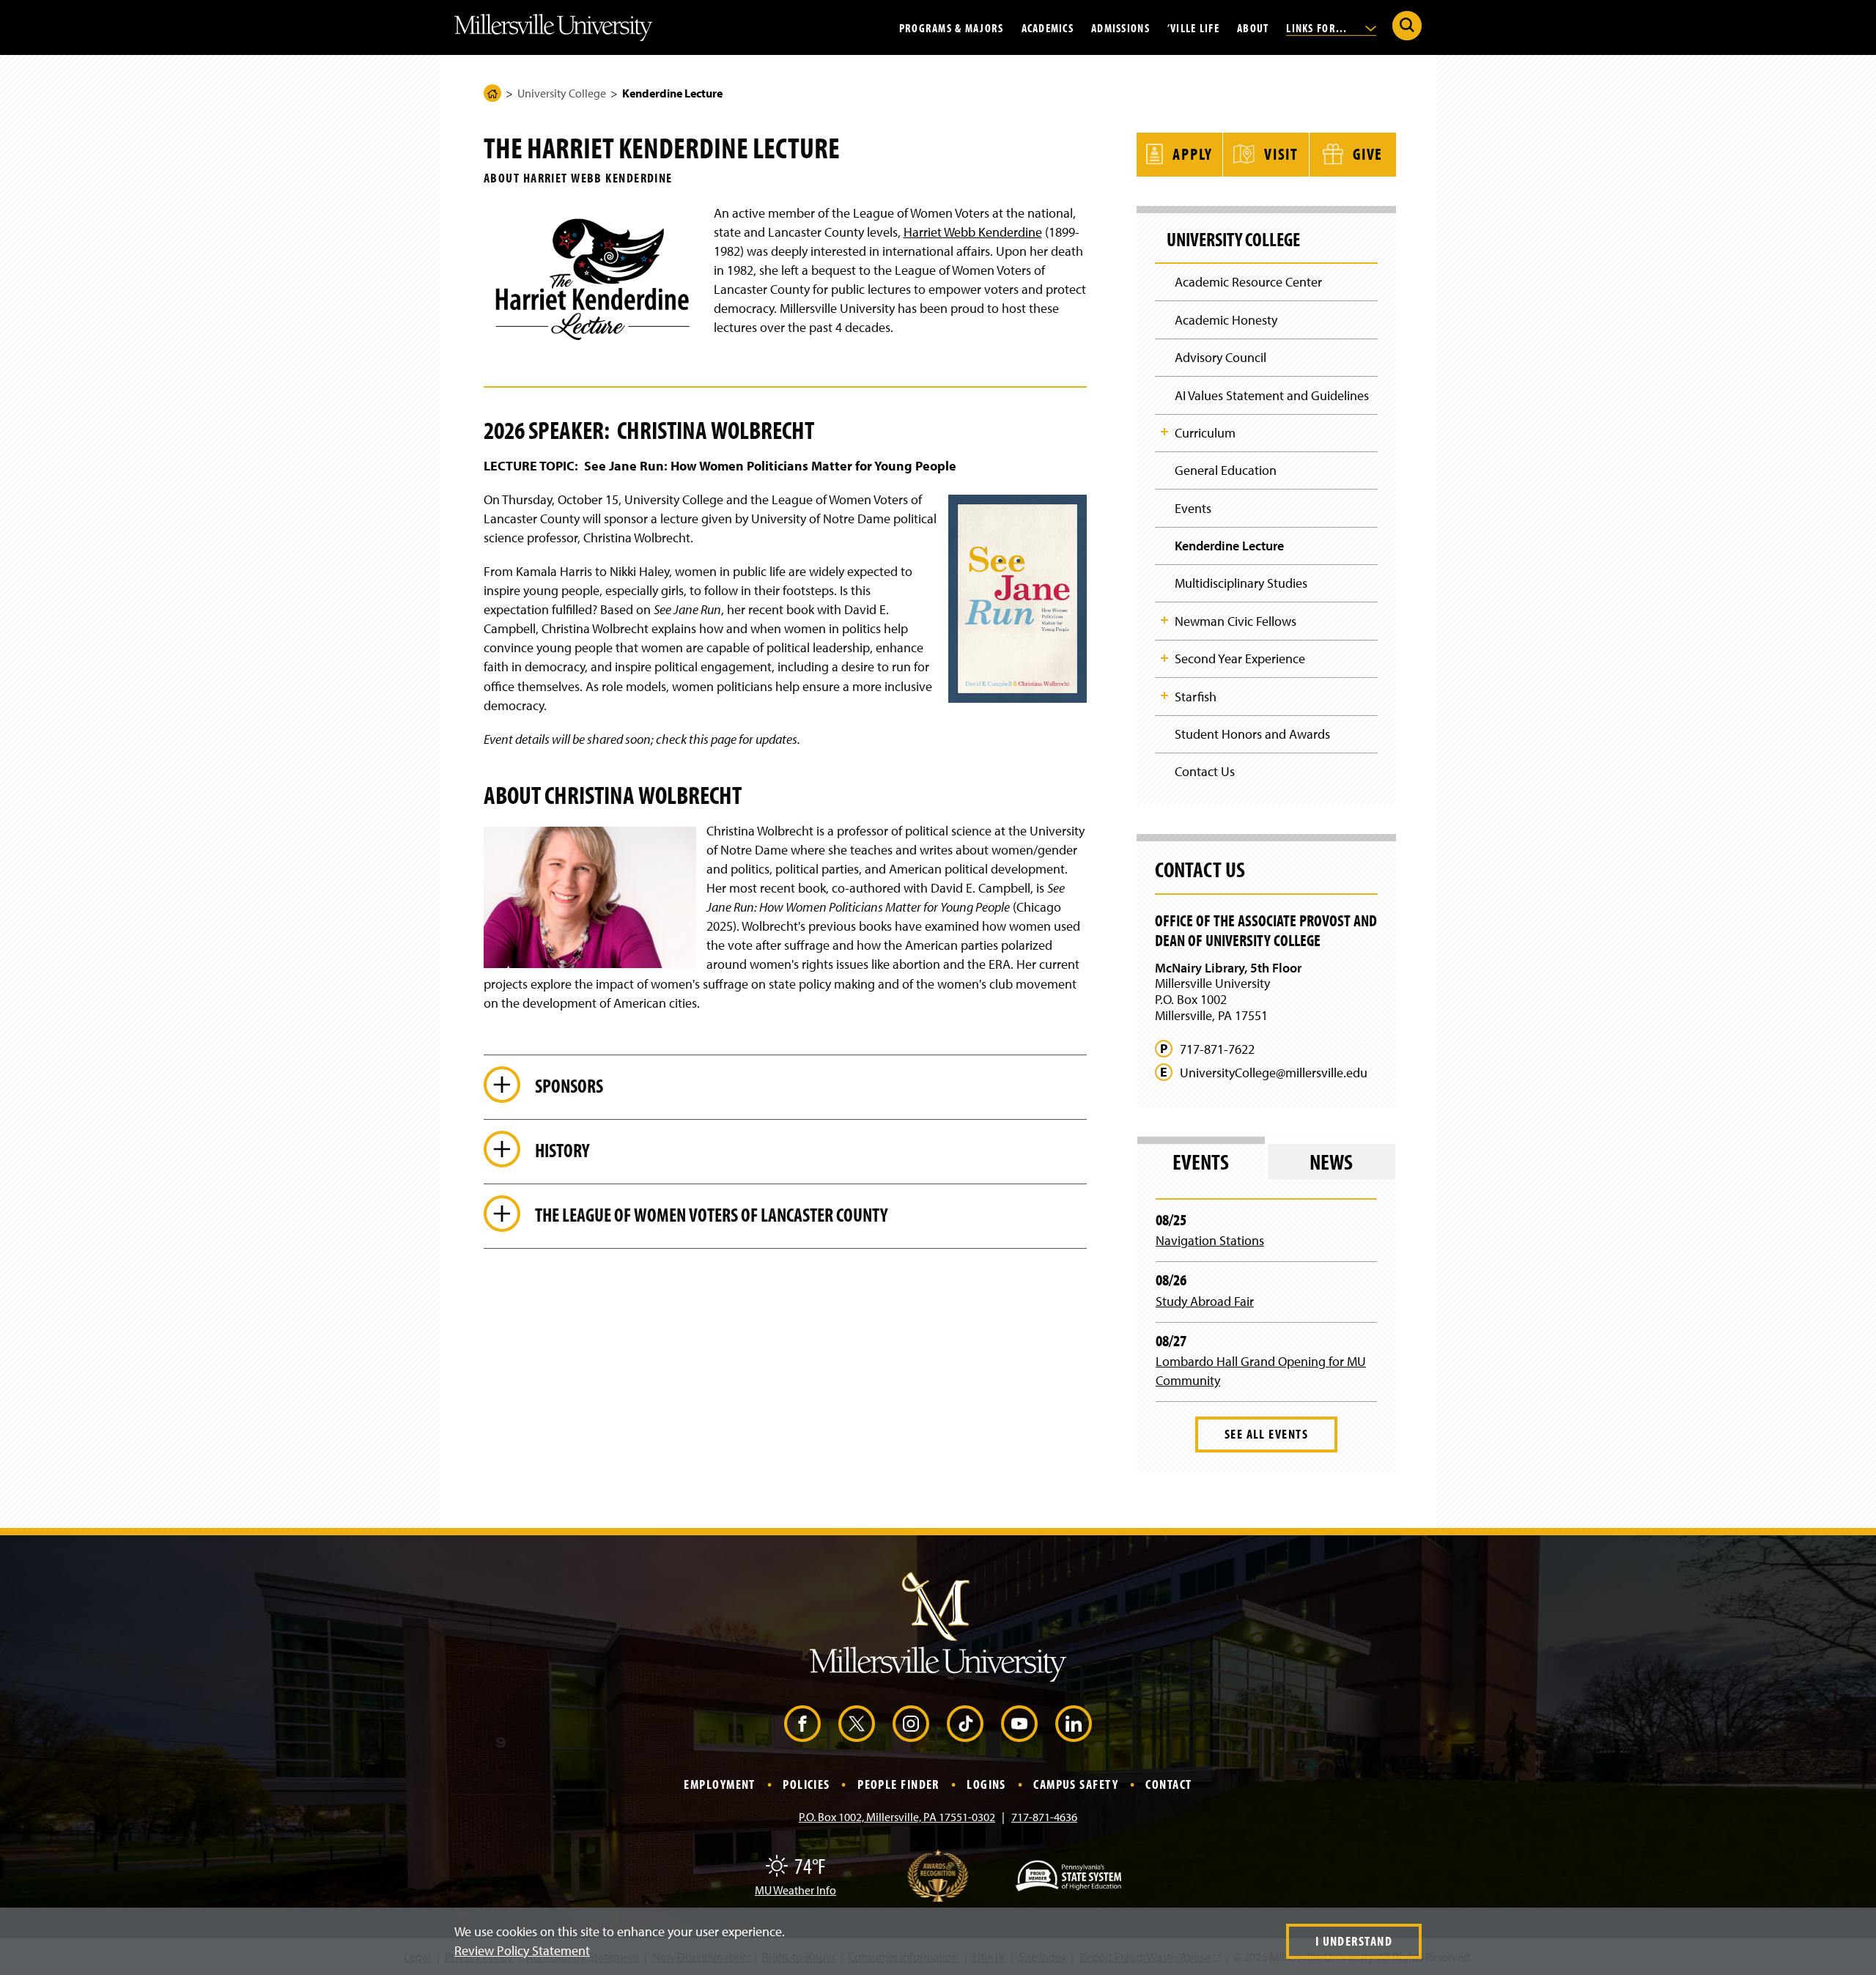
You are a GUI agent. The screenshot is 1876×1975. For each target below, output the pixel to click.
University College (562, 93)
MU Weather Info (795, 1890)
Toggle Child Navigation (1164, 432)
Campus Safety (1076, 1784)
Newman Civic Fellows (1236, 621)
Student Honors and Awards (1252, 734)
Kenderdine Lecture (1229, 546)
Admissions (1120, 27)
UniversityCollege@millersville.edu (1274, 1073)
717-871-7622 (1217, 1049)
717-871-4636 (1044, 1817)
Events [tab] (1201, 1162)
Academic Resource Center (1248, 282)
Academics (1048, 27)
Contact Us (1205, 771)
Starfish (1196, 697)
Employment (719, 1784)
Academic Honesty (1226, 320)
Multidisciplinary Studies (1241, 583)
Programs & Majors (952, 27)
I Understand (1354, 1941)
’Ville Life (1193, 27)
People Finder (898, 1784)
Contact (1168, 1784)
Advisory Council (1220, 357)
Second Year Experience (1240, 658)
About (1253, 27)
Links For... (1318, 27)
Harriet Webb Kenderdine (973, 232)
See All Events (1266, 1434)
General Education (1226, 470)
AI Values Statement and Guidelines (1272, 395)
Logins (986, 1784)
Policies (806, 1784)
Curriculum (1205, 433)
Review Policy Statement (522, 1950)
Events (1193, 508)
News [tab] (1331, 1162)
